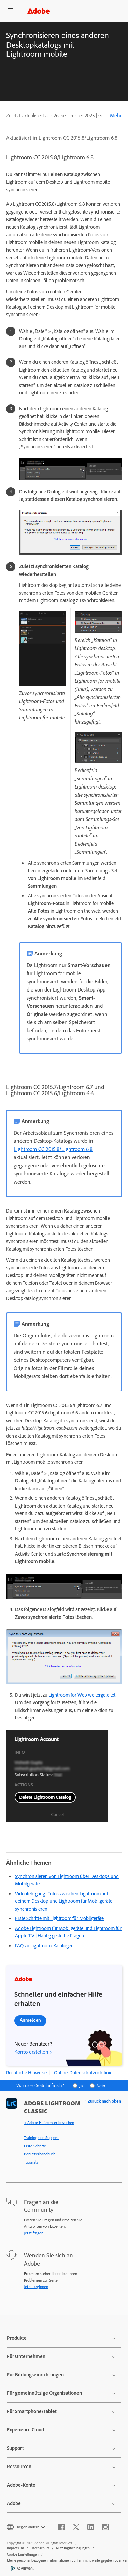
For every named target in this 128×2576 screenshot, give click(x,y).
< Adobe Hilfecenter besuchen (49, 2123)
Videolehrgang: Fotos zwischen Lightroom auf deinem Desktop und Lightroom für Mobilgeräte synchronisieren (64, 1901)
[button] (10, 11)
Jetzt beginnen (36, 2287)
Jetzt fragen (34, 2233)
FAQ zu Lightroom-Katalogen (44, 1946)
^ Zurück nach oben (103, 2101)
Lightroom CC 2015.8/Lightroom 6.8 (53, 1149)
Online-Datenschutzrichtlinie (83, 2073)
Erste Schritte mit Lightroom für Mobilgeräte (59, 1918)
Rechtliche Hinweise (26, 2073)
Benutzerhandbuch (40, 2154)
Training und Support (41, 2138)
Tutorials (31, 2162)
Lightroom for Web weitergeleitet (82, 1695)
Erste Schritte (35, 2146)
